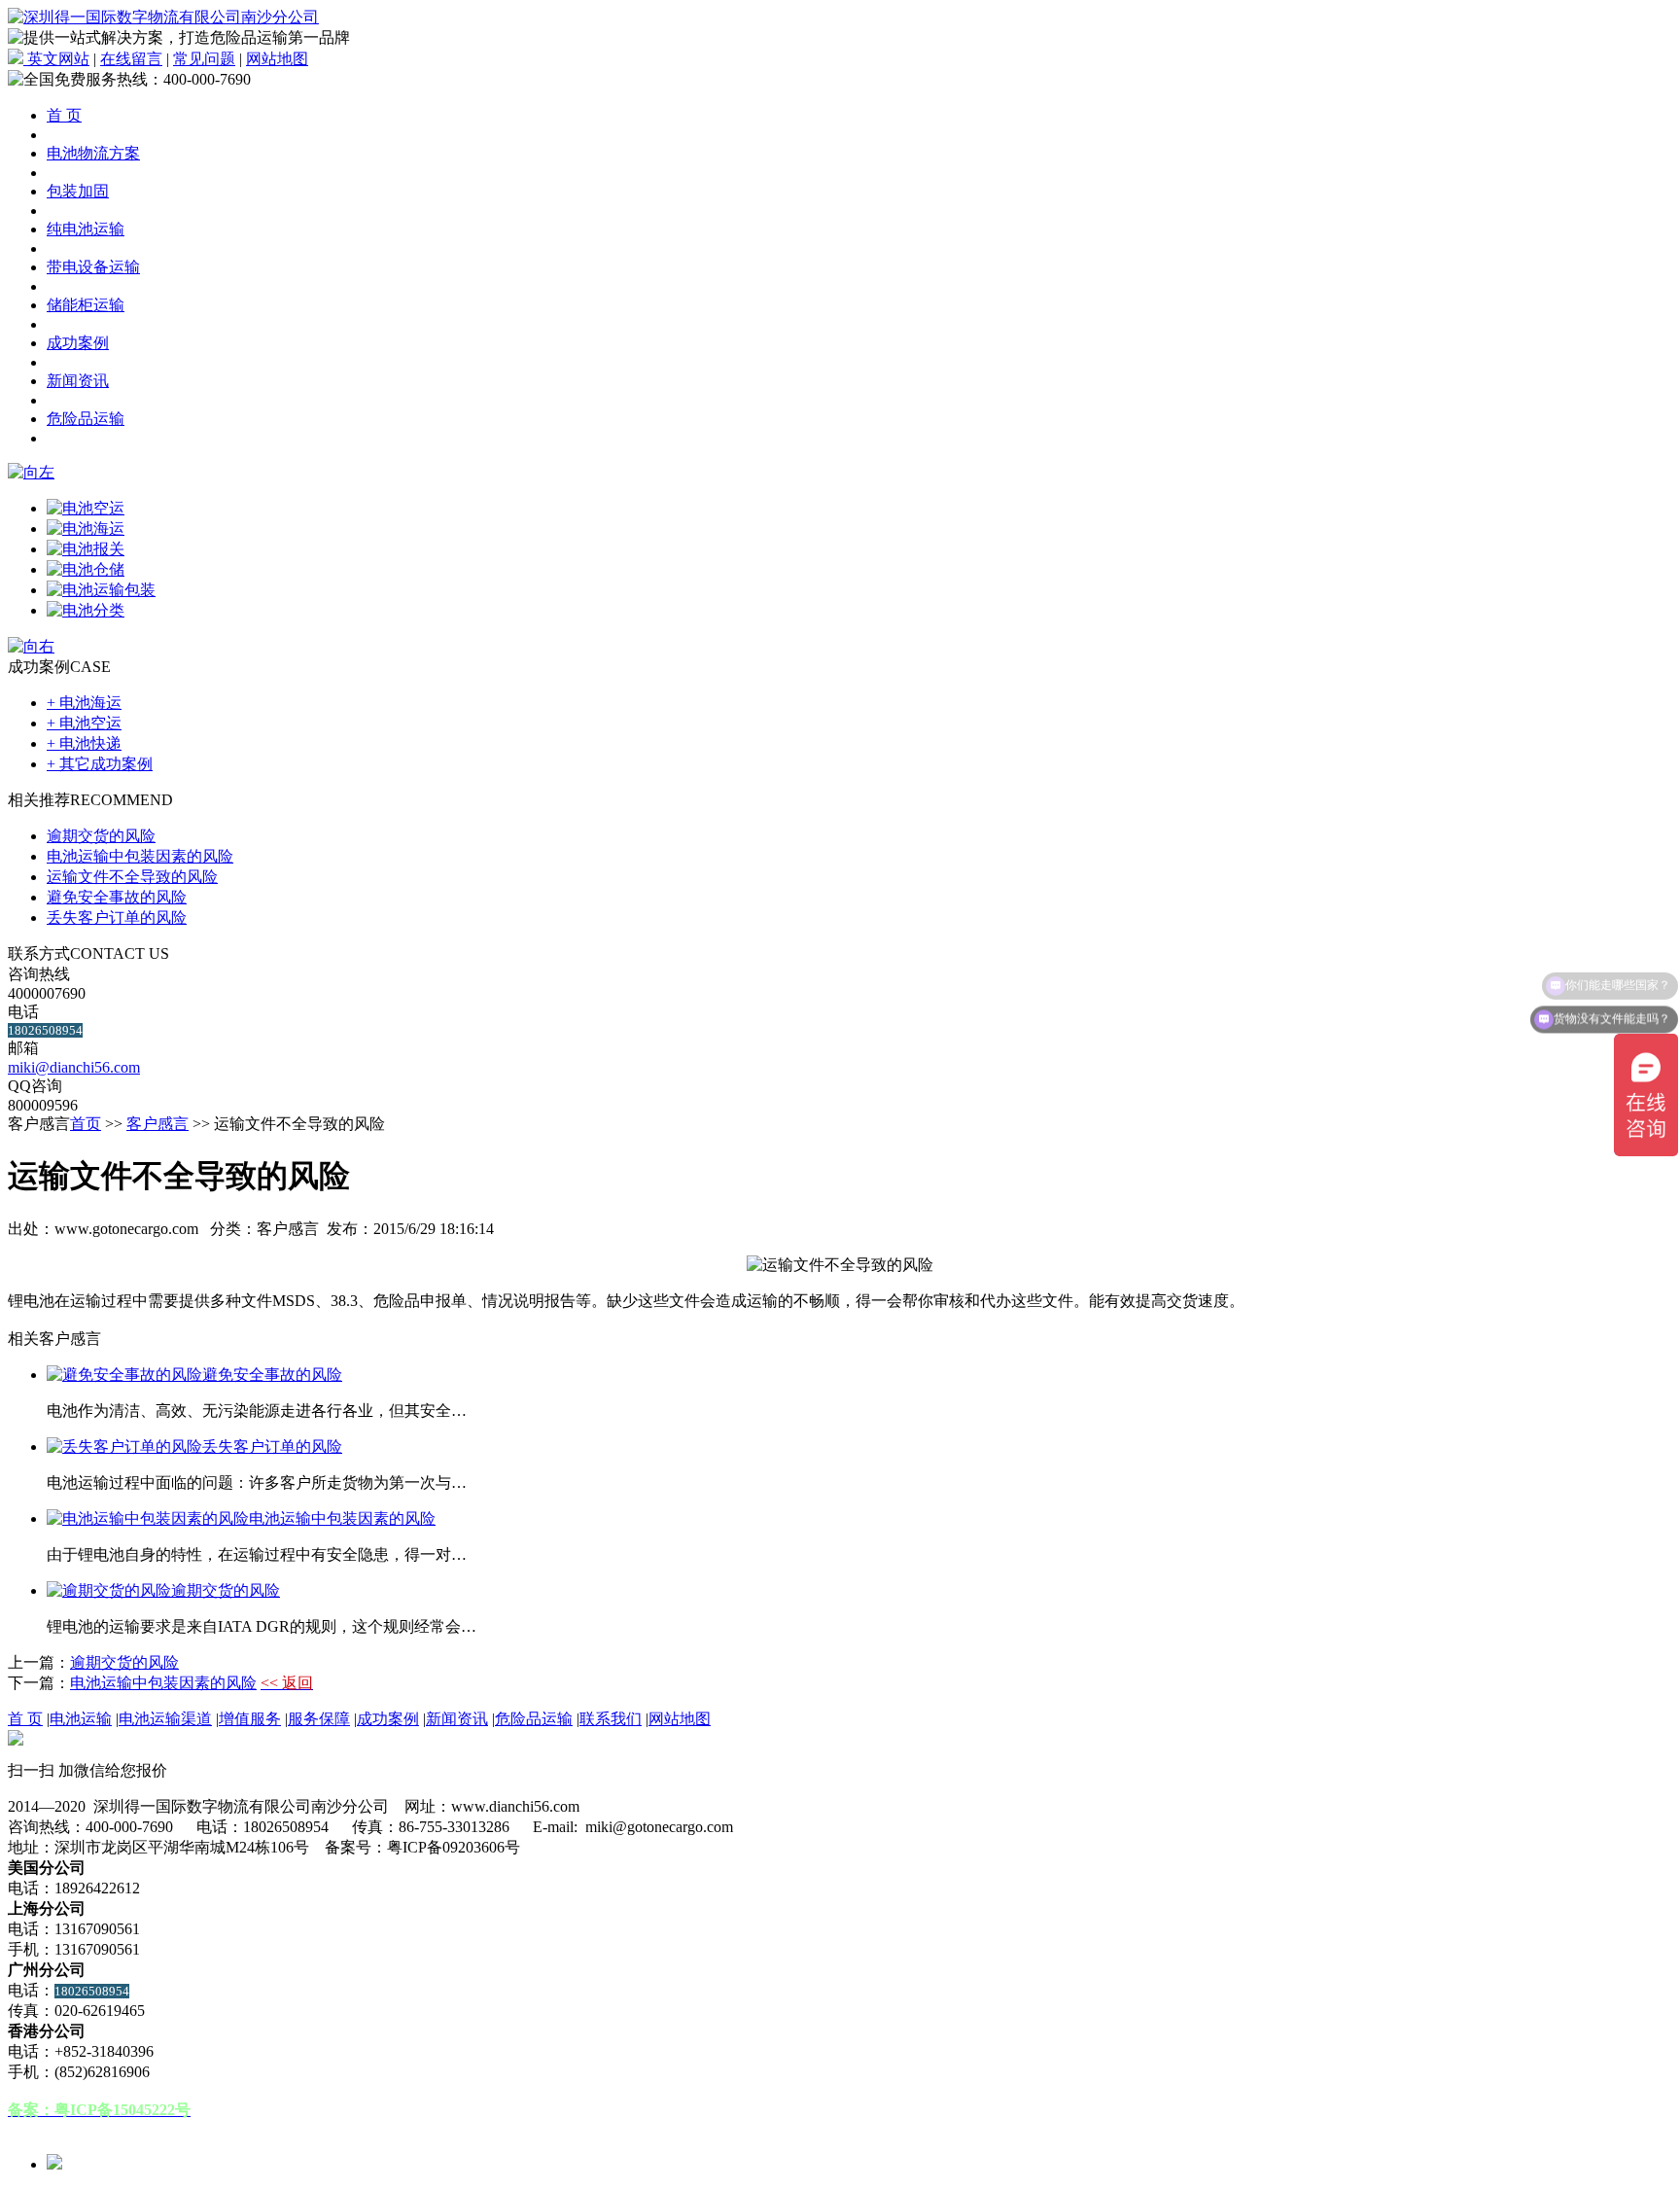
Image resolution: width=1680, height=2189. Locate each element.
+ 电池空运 (84, 723)
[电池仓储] (86, 569)
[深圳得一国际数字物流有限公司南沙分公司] (163, 17)
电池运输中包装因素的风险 (140, 856)
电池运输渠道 (165, 1719)
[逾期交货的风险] (109, 1590)
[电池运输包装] (101, 590)
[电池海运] (86, 529)
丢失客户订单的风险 (117, 918)
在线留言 (131, 59)
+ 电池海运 (84, 703)
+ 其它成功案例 (100, 764)
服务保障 (319, 1719)
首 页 (64, 115)
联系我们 (611, 1719)
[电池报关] (86, 549)
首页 (86, 1124)
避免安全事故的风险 (117, 897)
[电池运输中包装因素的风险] (148, 1518)
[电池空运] (86, 508)
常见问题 (204, 59)
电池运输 (81, 1719)
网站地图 (277, 59)
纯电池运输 (86, 229)
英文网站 (56, 59)
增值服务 (250, 1719)
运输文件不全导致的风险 (132, 877)
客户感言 (157, 1124)
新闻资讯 (78, 381)
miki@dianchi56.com (74, 1067)
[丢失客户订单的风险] (124, 1447)
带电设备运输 (93, 267)
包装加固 (78, 191)
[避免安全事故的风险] (124, 1375)
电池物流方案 (93, 153)
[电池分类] (86, 610)
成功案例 (78, 343)
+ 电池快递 (84, 743)
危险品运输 (86, 419)
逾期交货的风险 (101, 836)
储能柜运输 (86, 305)
